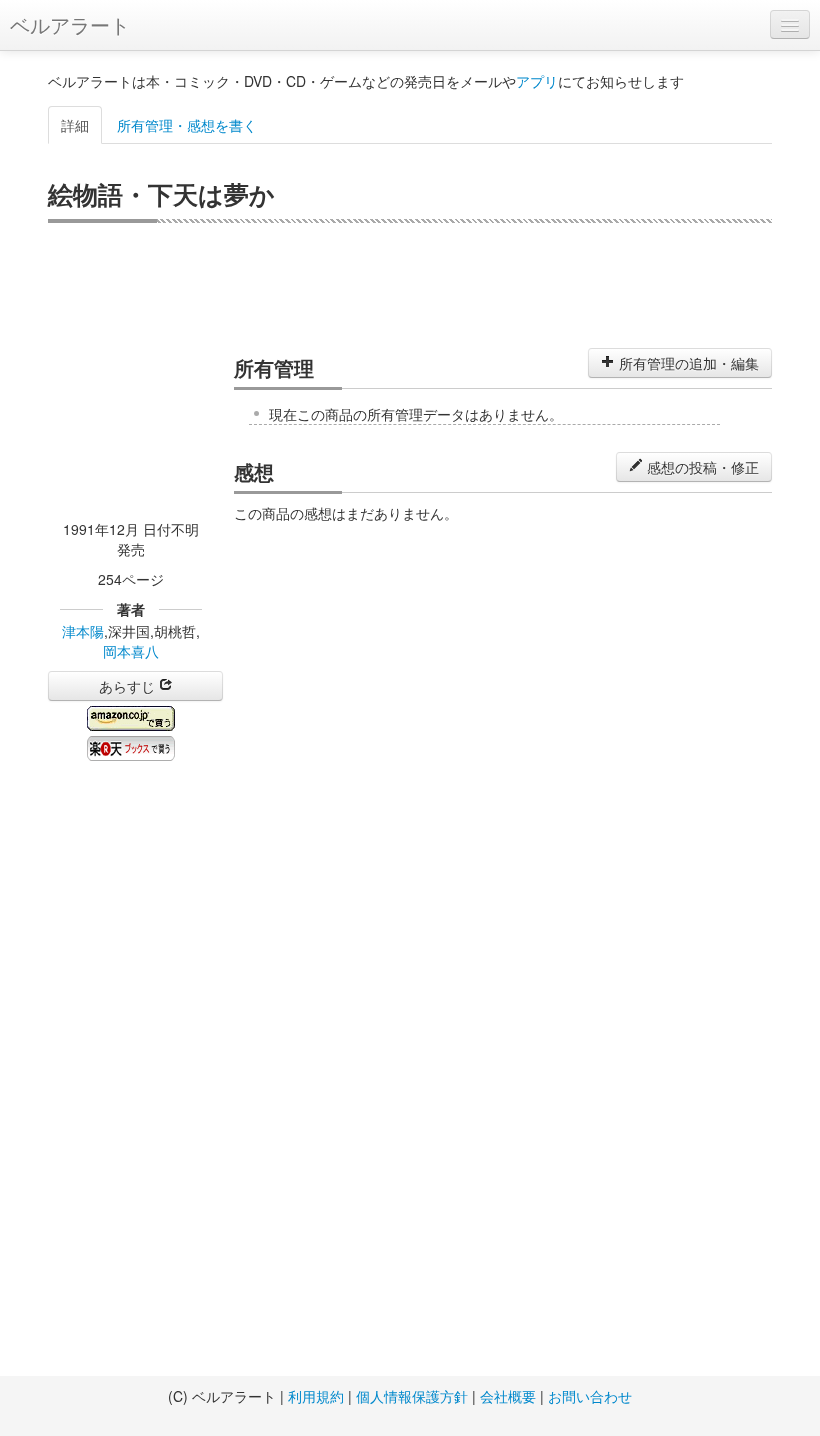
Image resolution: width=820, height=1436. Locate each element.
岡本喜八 (131, 651)
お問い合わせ (590, 1396)
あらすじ (129, 686)
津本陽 (83, 631)
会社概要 (508, 1396)
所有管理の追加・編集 (687, 363)
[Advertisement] (410, 283)
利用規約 (316, 1396)
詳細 (75, 125)
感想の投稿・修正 (701, 467)
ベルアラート (70, 24)
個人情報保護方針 (412, 1396)
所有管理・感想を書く (187, 125)
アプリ (537, 81)
